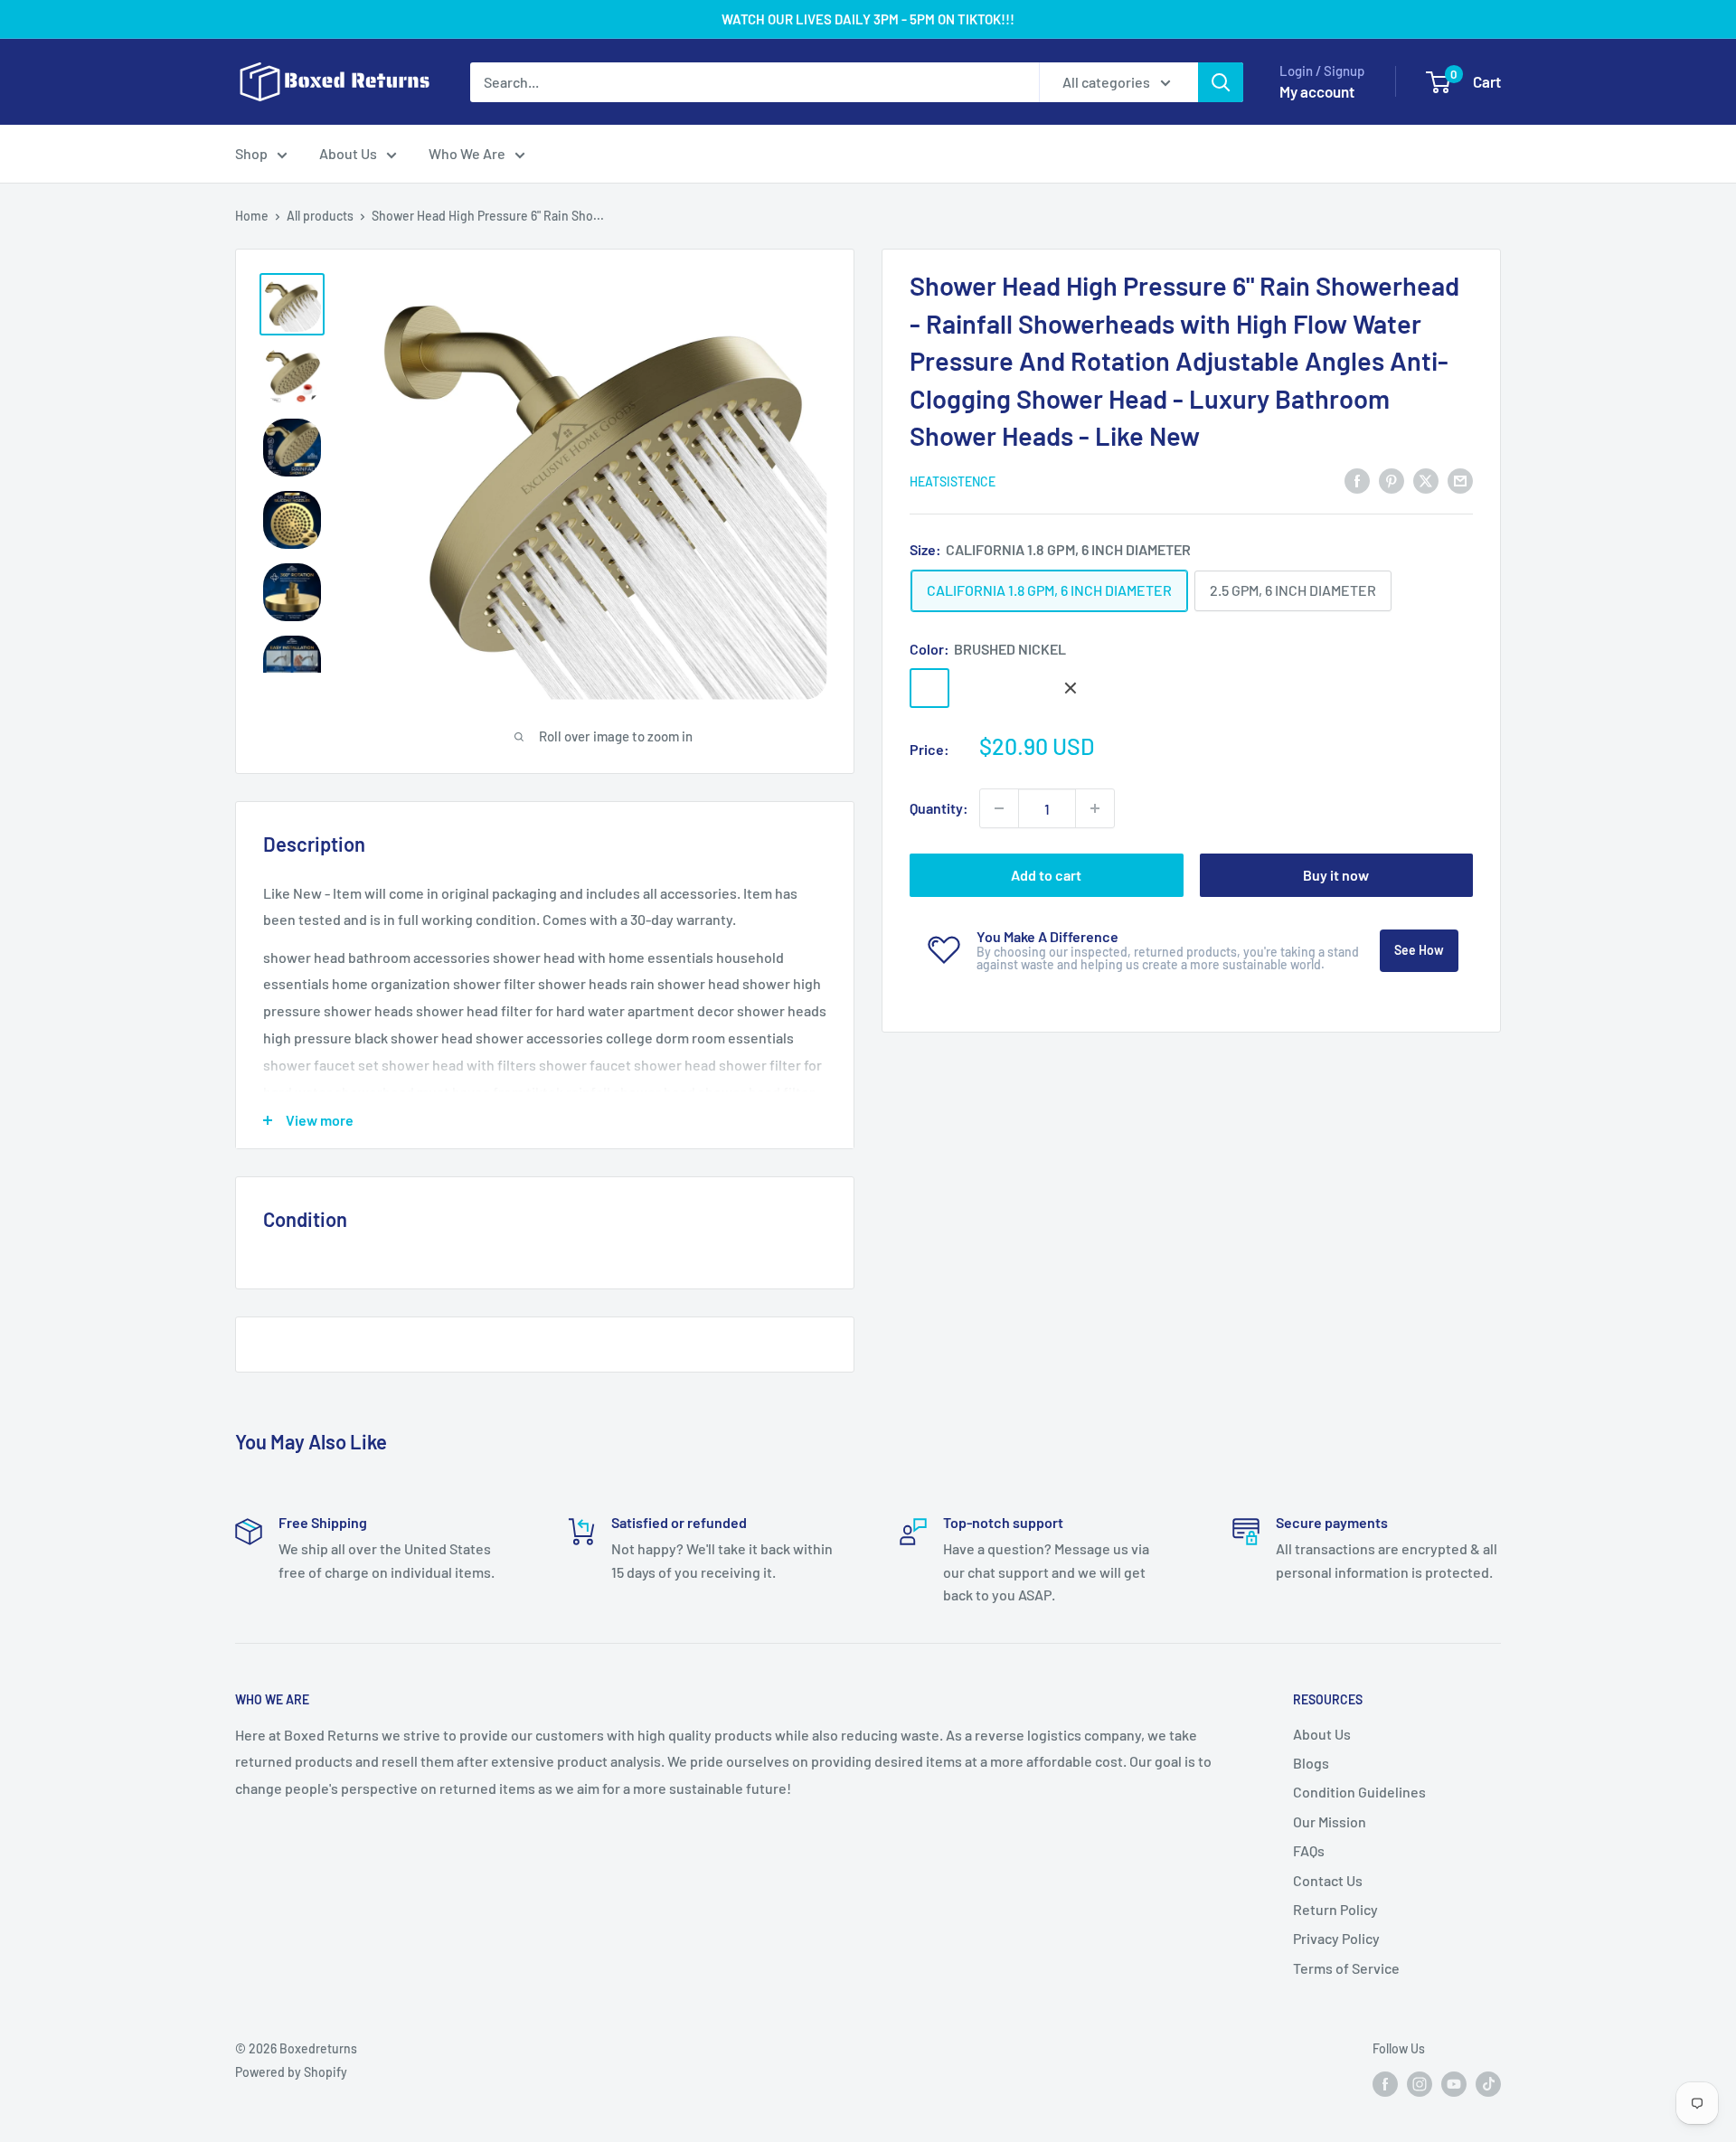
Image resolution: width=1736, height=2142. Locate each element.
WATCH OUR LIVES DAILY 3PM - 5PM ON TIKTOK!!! (868, 19)
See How (1419, 950)
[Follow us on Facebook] (1385, 2083)
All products (320, 216)
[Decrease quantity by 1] (999, 808)
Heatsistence (953, 481)
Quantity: (939, 808)
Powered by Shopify (291, 2072)
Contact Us (1328, 1880)
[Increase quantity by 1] (1095, 808)
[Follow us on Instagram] (1420, 2083)
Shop (251, 153)
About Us (348, 153)
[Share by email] (1460, 480)
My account (1317, 91)
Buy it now (1336, 875)
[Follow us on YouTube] (1454, 2083)
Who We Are (467, 153)
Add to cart (1046, 875)
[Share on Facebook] (1357, 480)
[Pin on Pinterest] (1392, 480)
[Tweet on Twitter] (1426, 480)
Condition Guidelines (1359, 1792)
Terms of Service (1346, 1968)
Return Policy (1335, 1909)
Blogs (1311, 1763)
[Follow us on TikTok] (1488, 2083)
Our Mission (1330, 1821)
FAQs (1309, 1850)
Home (252, 216)
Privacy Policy (1336, 1938)
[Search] (1221, 82)
